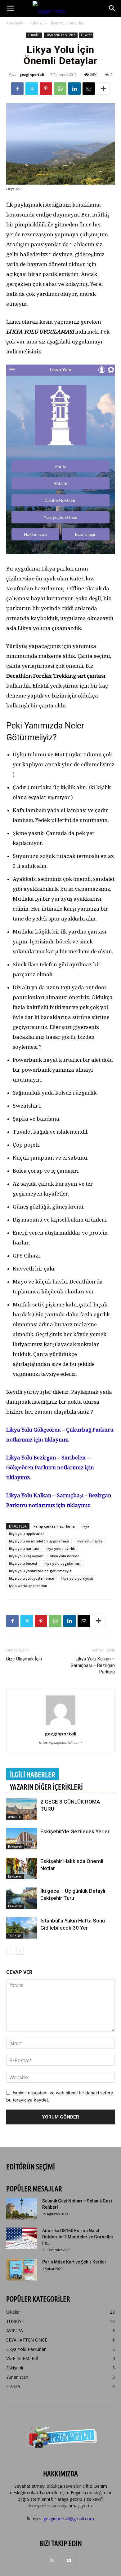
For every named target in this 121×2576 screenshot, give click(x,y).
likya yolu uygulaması (62, 1563)
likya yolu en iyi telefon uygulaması (39, 1541)
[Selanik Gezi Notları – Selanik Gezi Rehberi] (22, 2209)
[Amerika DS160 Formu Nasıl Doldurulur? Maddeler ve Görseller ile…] (22, 2238)
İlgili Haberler (33, 1775)
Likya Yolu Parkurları (67, 23)
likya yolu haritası (24, 1548)
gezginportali (32, 74)
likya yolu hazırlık (60, 1548)
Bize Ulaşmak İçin (24, 1659)
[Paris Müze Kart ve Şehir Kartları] (22, 2270)
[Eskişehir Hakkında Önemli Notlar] (22, 1868)
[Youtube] (69, 2561)
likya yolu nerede (65, 1556)
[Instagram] (52, 2560)
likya (85, 1526)
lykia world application (28, 1586)
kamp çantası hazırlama (54, 1526)
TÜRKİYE (36, 23)
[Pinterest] (46, 89)
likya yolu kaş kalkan (26, 1556)
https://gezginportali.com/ (60, 1743)
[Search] (112, 8)
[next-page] (20, 1951)
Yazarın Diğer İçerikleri (46, 1787)
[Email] (89, 89)
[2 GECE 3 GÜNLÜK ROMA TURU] (22, 1809)
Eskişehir (15, 1847)
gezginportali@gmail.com (69, 2519)
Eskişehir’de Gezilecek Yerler (75, 1831)
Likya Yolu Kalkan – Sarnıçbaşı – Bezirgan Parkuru (93, 1665)
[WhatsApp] (60, 89)
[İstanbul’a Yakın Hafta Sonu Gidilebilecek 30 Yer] (22, 1928)
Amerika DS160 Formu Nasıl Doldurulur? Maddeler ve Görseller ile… (78, 2237)
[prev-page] (10, 1951)
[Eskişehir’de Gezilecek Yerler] (22, 1839)
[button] (11, 8)
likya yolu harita (89, 1541)
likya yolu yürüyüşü (77, 1578)
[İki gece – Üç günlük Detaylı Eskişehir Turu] (22, 1898)
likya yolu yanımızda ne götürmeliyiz (40, 1571)
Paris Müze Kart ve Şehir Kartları (75, 2262)
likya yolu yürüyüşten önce (31, 1578)
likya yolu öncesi (23, 1563)
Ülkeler (86, 35)
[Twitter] (32, 89)
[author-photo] (60, 1725)
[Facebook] (17, 89)
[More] (103, 89)
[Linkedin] (74, 89)
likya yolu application (27, 1534)
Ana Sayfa (15, 23)
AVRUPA (14, 1817)
